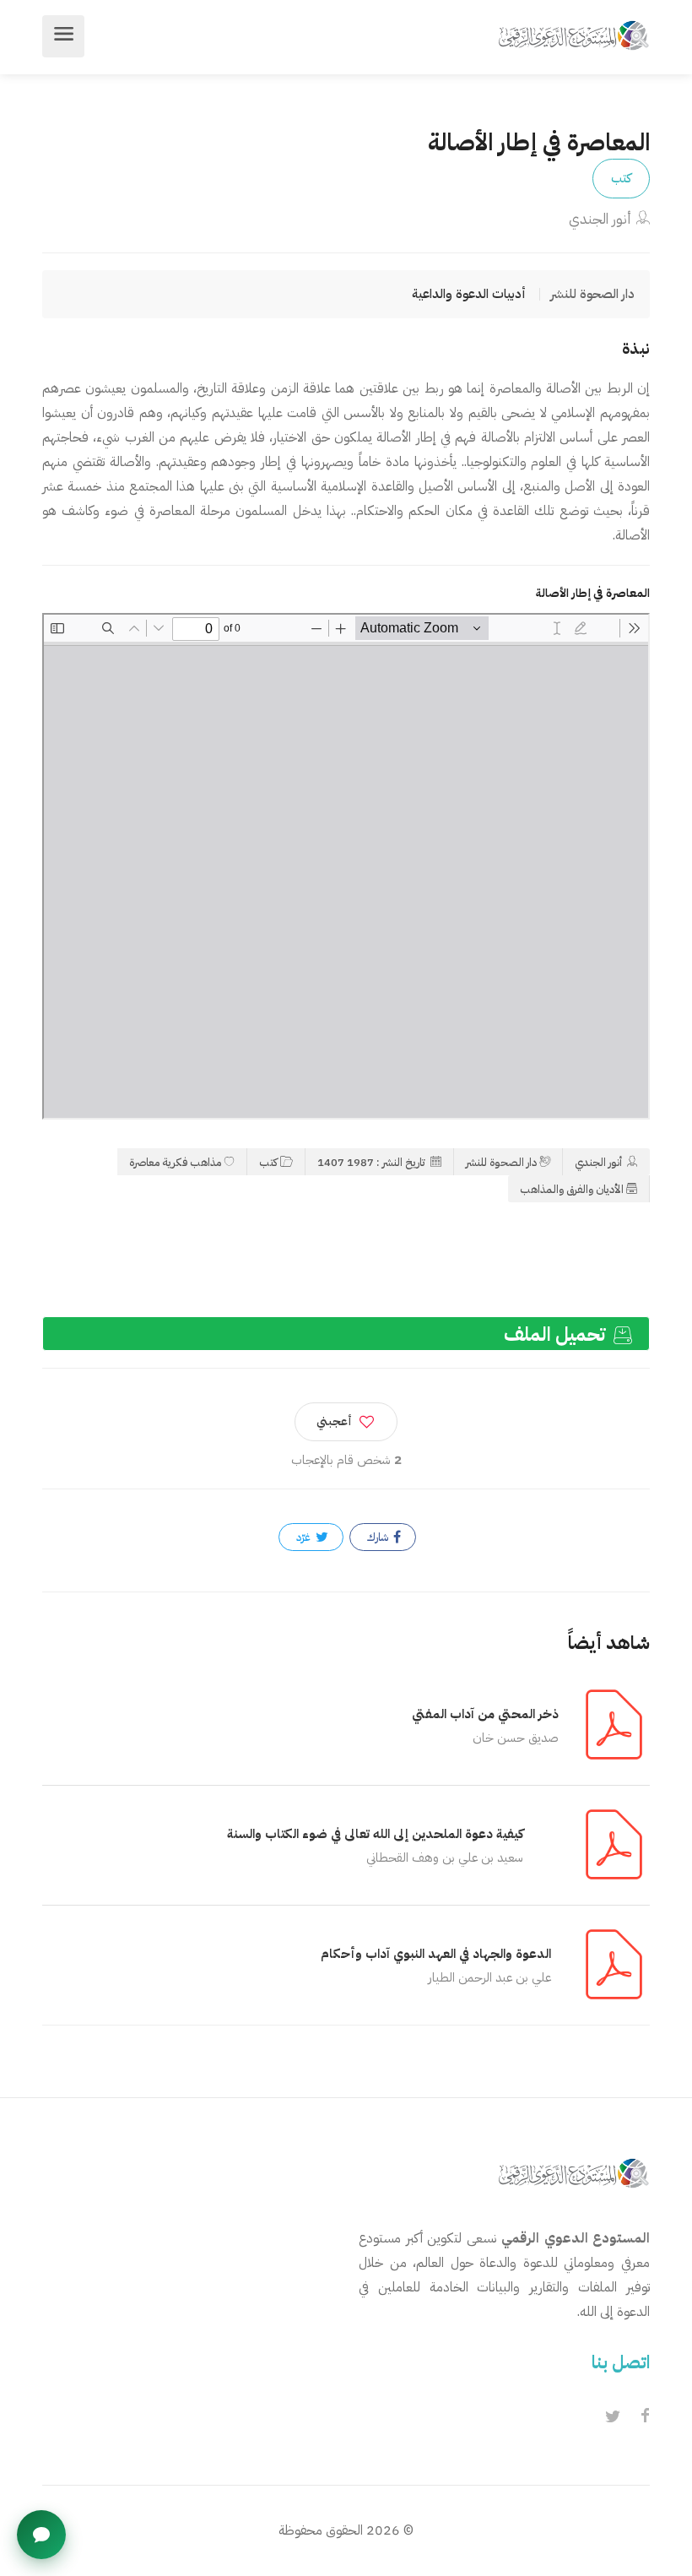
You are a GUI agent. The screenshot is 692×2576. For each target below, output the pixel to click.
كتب (621, 178)
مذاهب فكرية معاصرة (175, 1162)
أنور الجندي (600, 219)
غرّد (305, 1537)
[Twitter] (613, 2417)
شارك (379, 1537)
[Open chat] (41, 2535)
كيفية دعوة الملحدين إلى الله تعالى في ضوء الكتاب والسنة (375, 1834)
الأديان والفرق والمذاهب (572, 1189)
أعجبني (334, 1421)
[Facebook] (645, 2417)
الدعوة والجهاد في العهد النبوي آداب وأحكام (436, 1954)
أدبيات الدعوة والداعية (469, 294)
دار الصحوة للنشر (501, 1162)
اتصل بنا (621, 2362)
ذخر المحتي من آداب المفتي (485, 1714)
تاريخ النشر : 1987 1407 (373, 1162)
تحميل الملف (557, 1334)
